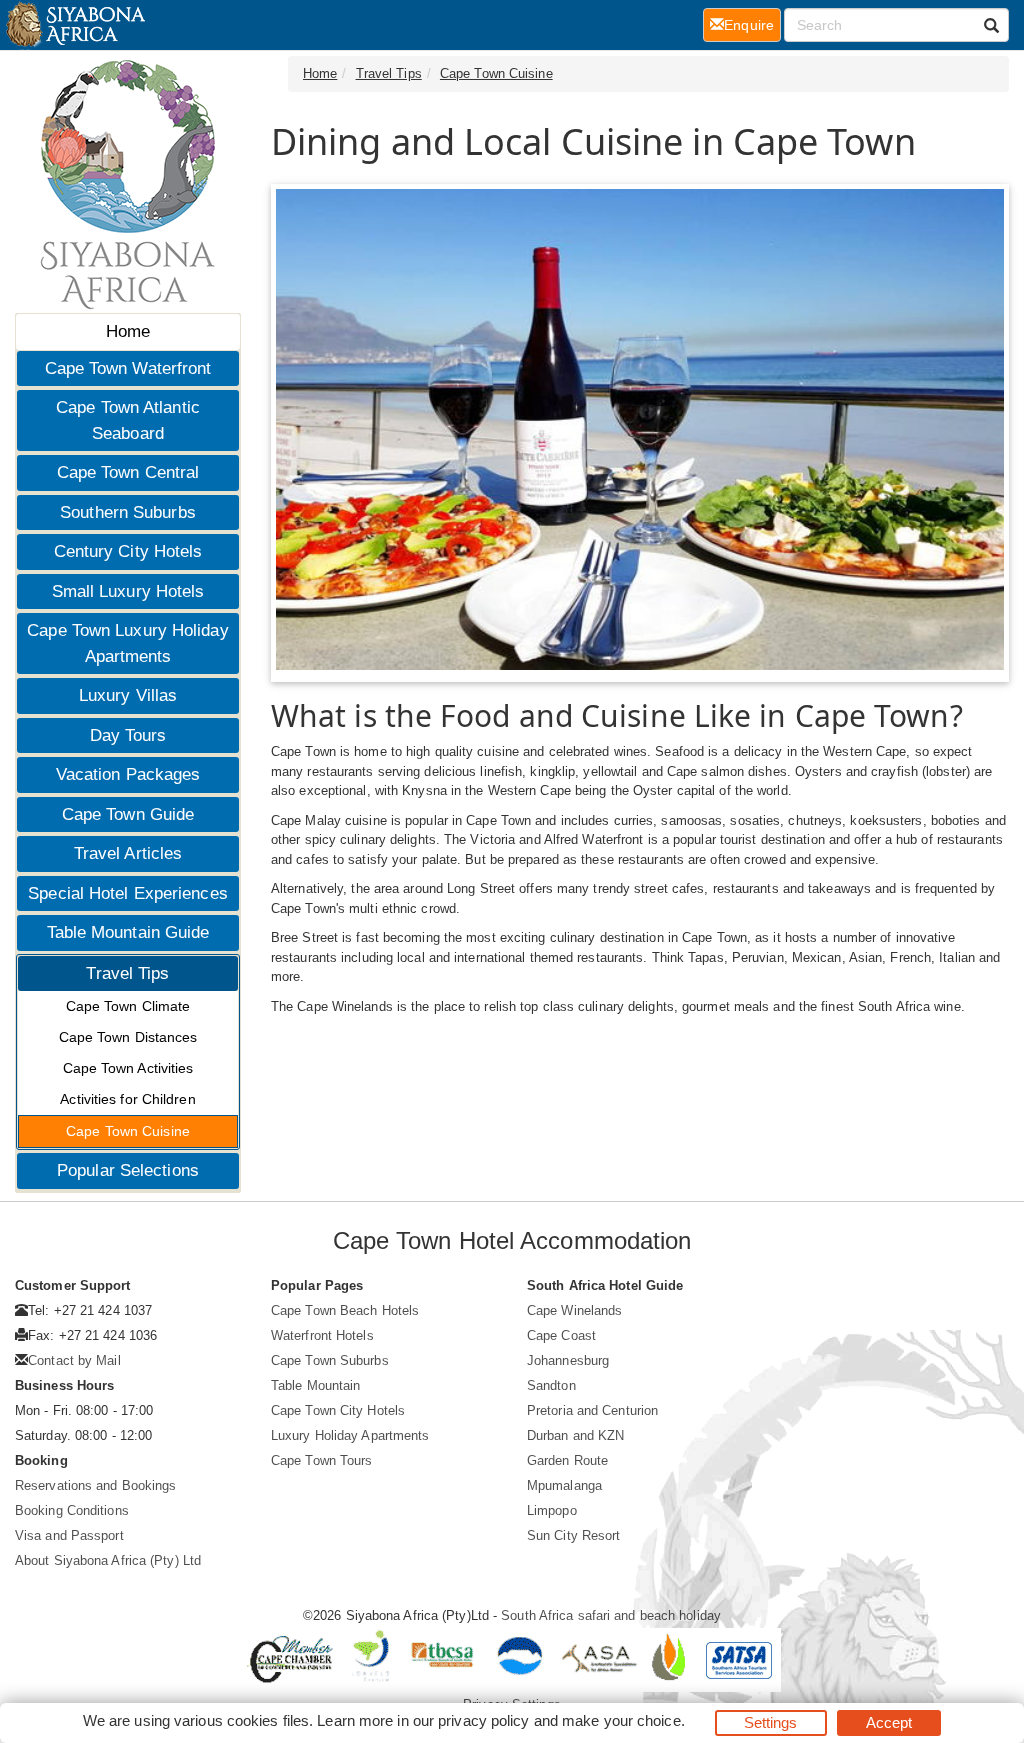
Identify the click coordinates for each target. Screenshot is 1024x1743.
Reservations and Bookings (96, 1485)
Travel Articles (128, 853)
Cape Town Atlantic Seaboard (128, 420)
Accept (889, 1722)
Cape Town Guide (128, 814)
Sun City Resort (574, 1535)
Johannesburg (568, 1360)
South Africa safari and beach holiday (611, 1615)
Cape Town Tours (322, 1460)
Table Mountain (315, 1385)
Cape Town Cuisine (128, 1131)
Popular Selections (128, 1170)
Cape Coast (561, 1335)
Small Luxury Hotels (128, 591)
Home (128, 331)
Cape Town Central (128, 472)
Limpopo (552, 1510)
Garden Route (567, 1460)
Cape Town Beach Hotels (345, 1310)
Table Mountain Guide (128, 932)
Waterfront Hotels (322, 1335)
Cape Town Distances (128, 1037)
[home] (74, 25)
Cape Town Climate (128, 1006)
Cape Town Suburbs (330, 1360)
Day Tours (128, 735)
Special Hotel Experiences (128, 893)
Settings (771, 1722)
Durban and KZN (575, 1435)
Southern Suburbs (128, 512)
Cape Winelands (574, 1310)
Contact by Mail (74, 1360)
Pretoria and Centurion (592, 1410)
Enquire (752, 24)
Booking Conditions (72, 1510)
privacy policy (483, 1720)
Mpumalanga (564, 1485)
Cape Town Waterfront (128, 368)
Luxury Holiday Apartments (350, 1435)
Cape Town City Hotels (338, 1410)
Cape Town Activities (128, 1068)
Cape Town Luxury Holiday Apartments (127, 643)
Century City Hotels (128, 551)
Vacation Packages (128, 774)
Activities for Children (127, 1099)
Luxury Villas (128, 695)
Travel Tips (127, 973)
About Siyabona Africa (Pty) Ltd (108, 1560)
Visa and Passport (69, 1535)
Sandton (551, 1385)
